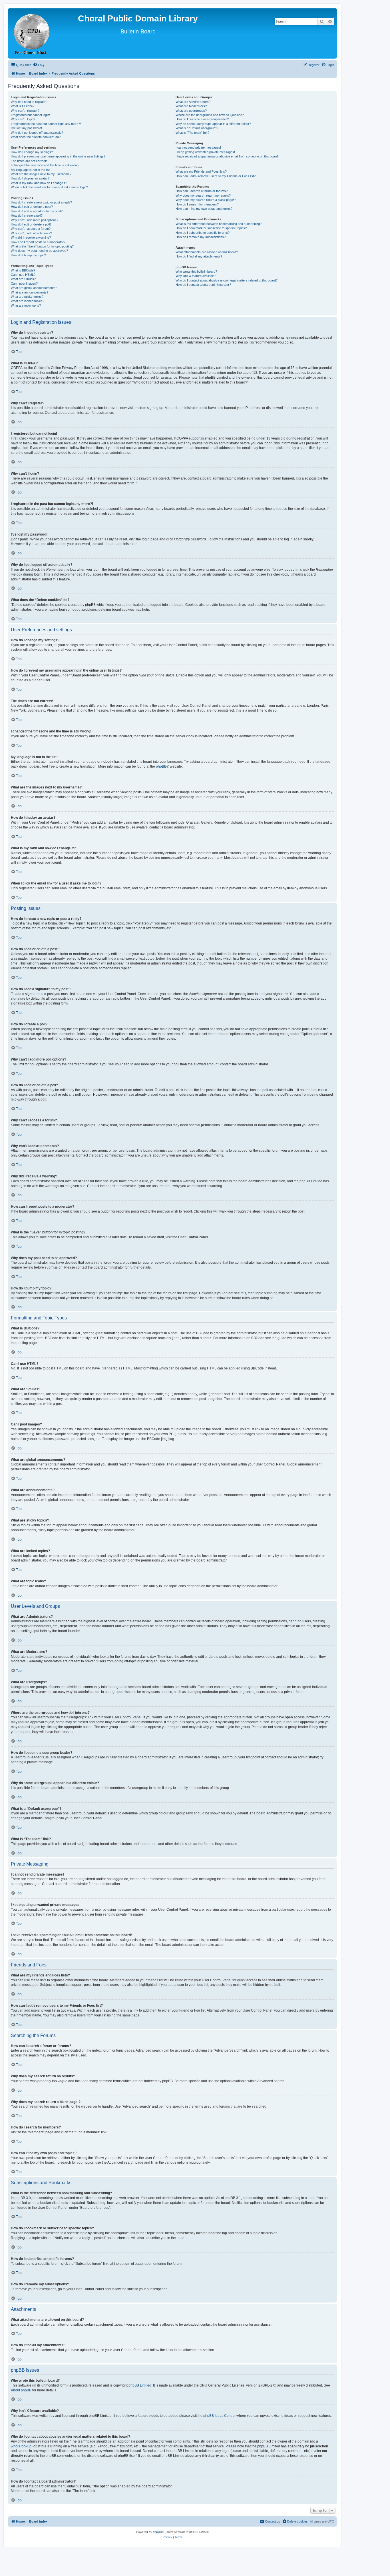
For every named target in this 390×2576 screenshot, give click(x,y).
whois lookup (21, 2446)
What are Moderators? (191, 106)
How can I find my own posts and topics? (204, 209)
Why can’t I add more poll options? (35, 220)
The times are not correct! (29, 161)
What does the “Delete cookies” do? (36, 137)
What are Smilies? (23, 279)
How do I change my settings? (32, 152)
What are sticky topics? (27, 297)
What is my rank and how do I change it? (39, 183)
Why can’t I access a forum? (31, 229)
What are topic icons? (26, 305)
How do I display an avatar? (30, 178)
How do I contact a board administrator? (203, 285)
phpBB (161, 766)
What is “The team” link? (192, 133)
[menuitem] (39, 65)
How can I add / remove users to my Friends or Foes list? (216, 176)
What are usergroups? (191, 111)
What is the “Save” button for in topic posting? (42, 246)
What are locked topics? (28, 301)
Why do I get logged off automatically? (37, 133)
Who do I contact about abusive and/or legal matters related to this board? (227, 280)
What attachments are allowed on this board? (207, 252)
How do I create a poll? (27, 215)
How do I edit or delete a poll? (31, 224)
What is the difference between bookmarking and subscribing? (219, 224)
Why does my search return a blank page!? (206, 200)
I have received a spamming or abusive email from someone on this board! (227, 156)
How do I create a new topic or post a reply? (41, 202)
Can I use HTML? (23, 275)
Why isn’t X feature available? (196, 276)
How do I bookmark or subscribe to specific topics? (211, 228)
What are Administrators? (193, 102)
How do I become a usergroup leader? (202, 119)
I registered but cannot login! (30, 115)
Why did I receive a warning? (31, 237)
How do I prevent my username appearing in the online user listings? (58, 156)
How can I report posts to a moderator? (38, 242)
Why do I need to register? (29, 102)
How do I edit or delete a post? (32, 207)
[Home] (32, 33)
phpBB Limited (140, 2385)
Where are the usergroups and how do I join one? (210, 115)
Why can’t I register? (25, 111)
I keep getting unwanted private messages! (205, 152)
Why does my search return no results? (203, 195)
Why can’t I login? (23, 119)
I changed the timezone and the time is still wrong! (45, 165)
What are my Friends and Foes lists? (201, 171)
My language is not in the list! (31, 170)
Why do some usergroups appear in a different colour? (213, 124)
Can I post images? (24, 283)
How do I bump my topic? (28, 255)
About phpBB (21, 2390)
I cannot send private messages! (198, 147)
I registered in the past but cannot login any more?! (46, 124)
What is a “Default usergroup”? (197, 128)
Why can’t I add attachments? (31, 233)
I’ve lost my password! (26, 128)
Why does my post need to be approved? (39, 251)
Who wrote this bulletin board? (196, 271)
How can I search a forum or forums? (202, 191)
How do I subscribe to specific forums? (203, 233)
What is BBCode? (23, 270)
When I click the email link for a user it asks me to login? (49, 187)
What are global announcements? (34, 288)
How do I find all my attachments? (199, 256)
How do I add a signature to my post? (37, 211)
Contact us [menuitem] (273, 2521)
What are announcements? (30, 292)
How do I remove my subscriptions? (201, 237)
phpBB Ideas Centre (219, 2416)
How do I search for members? (197, 204)
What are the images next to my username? (41, 174)
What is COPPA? (23, 106)
